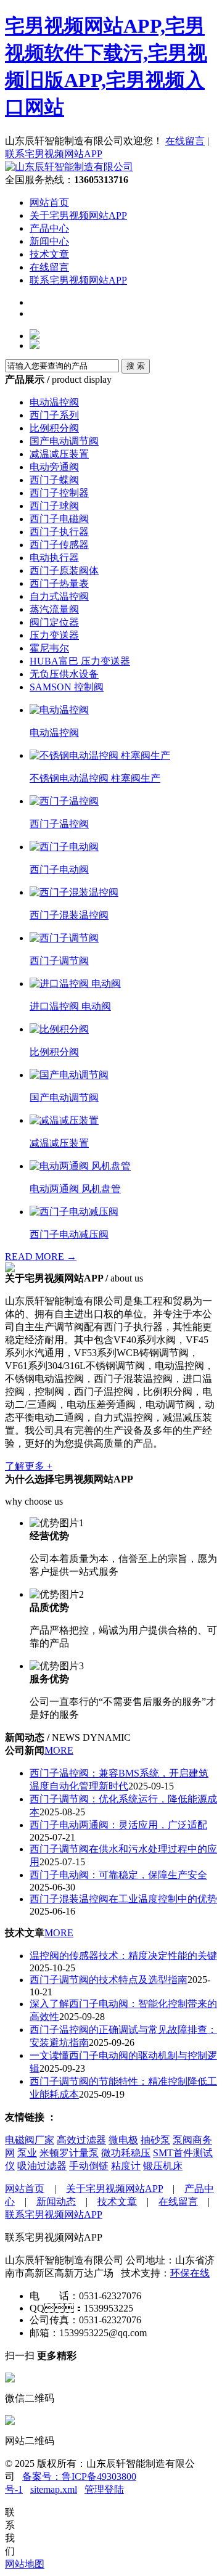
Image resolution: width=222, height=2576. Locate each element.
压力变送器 (54, 635)
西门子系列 (54, 415)
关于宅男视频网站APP (78, 215)
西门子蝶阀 (54, 480)
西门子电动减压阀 (69, 1234)
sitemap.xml (54, 2489)
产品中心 (49, 228)
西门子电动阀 (59, 869)
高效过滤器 (81, 2140)
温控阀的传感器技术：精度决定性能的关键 (123, 1956)
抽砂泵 (155, 2140)
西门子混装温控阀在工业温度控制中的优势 (123, 1899)
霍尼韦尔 (49, 648)
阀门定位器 (54, 622)
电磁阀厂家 (30, 2140)
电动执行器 (54, 558)
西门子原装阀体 (64, 570)
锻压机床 (163, 2166)
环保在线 (190, 2273)
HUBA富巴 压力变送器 (80, 661)
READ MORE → (41, 1257)
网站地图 (25, 2564)
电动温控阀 (54, 402)
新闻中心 (49, 241)
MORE (59, 1750)
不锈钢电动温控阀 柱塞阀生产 (95, 778)
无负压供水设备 (64, 674)
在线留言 (185, 141)
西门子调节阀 (59, 961)
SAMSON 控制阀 (67, 687)
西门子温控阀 (59, 824)
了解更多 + (29, 1466)
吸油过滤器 (42, 2166)
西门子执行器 (59, 532)
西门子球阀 (54, 506)
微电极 (123, 2140)
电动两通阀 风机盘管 (75, 1189)
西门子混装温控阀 (69, 915)
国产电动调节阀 (64, 441)
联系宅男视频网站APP (54, 154)
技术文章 (49, 254)
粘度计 (126, 2166)
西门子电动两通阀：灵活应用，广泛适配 (118, 1825)
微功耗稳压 (126, 2153)
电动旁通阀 (54, 467)
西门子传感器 (59, 545)
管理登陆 (104, 2489)
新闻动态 (56, 2202)
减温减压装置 (59, 454)
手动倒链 (89, 2166)
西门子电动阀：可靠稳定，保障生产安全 (118, 1875)
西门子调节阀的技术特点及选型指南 (109, 1980)
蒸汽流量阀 (54, 609)
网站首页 (49, 202)
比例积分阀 (54, 428)
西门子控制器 (59, 493)
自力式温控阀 (59, 596)
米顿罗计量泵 (69, 2153)
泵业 (27, 2153)
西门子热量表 (59, 583)
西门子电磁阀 (59, 519)
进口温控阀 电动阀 (70, 1006)
